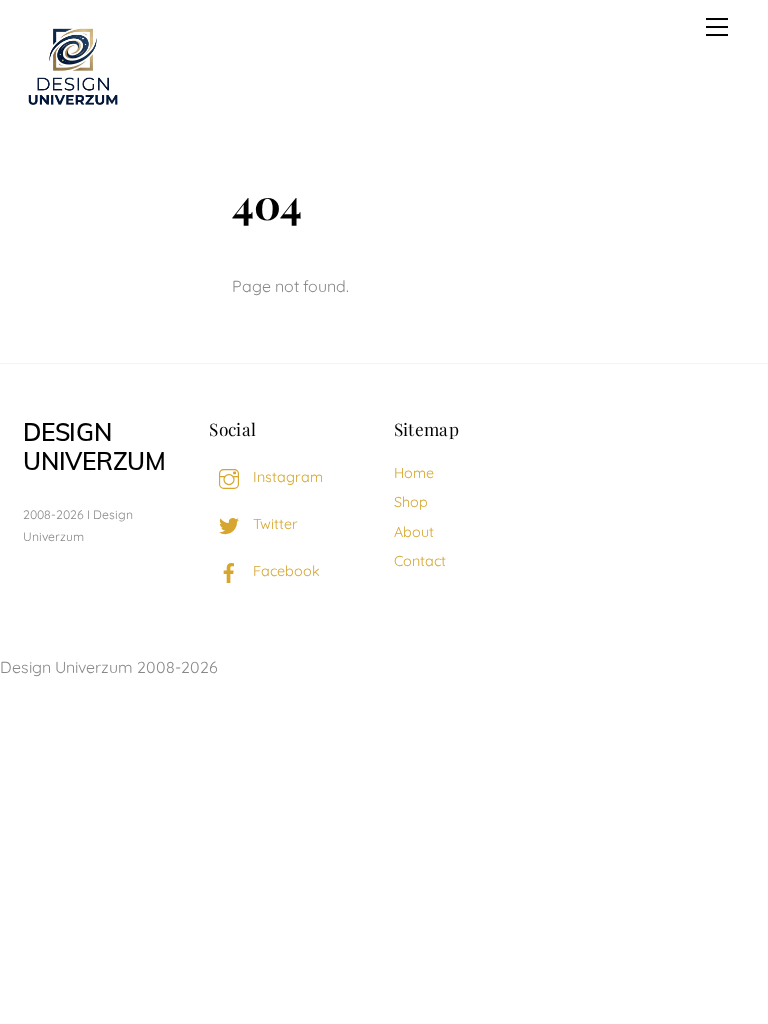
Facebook (284, 571)
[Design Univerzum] (73, 107)
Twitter (273, 524)
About (414, 532)
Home (414, 473)
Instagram (286, 477)
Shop (411, 502)
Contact (420, 561)
